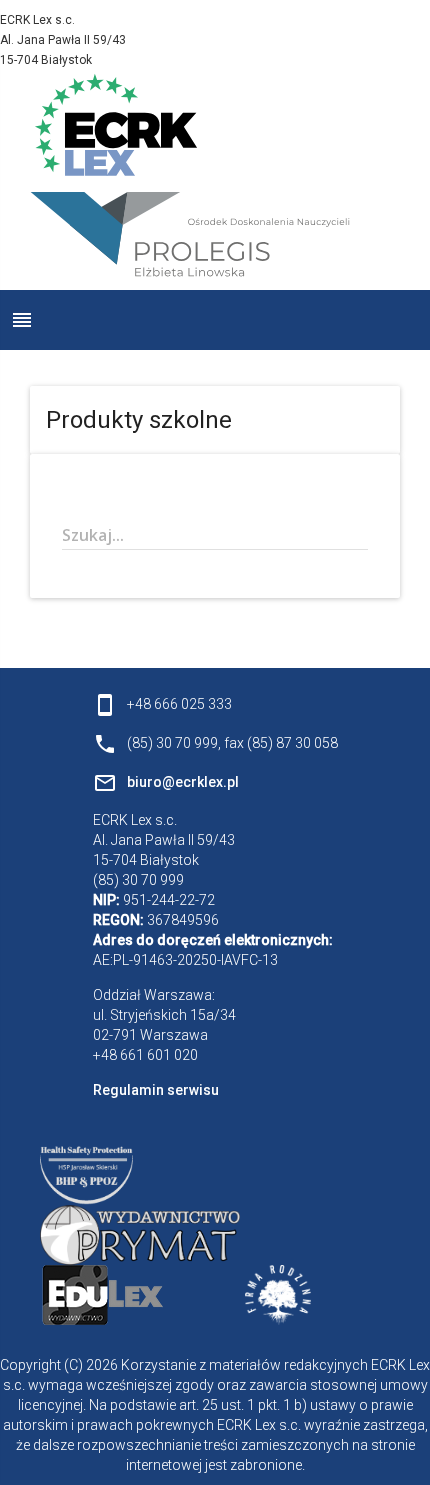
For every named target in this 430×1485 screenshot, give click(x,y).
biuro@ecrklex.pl (183, 782)
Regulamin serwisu (156, 1090)
